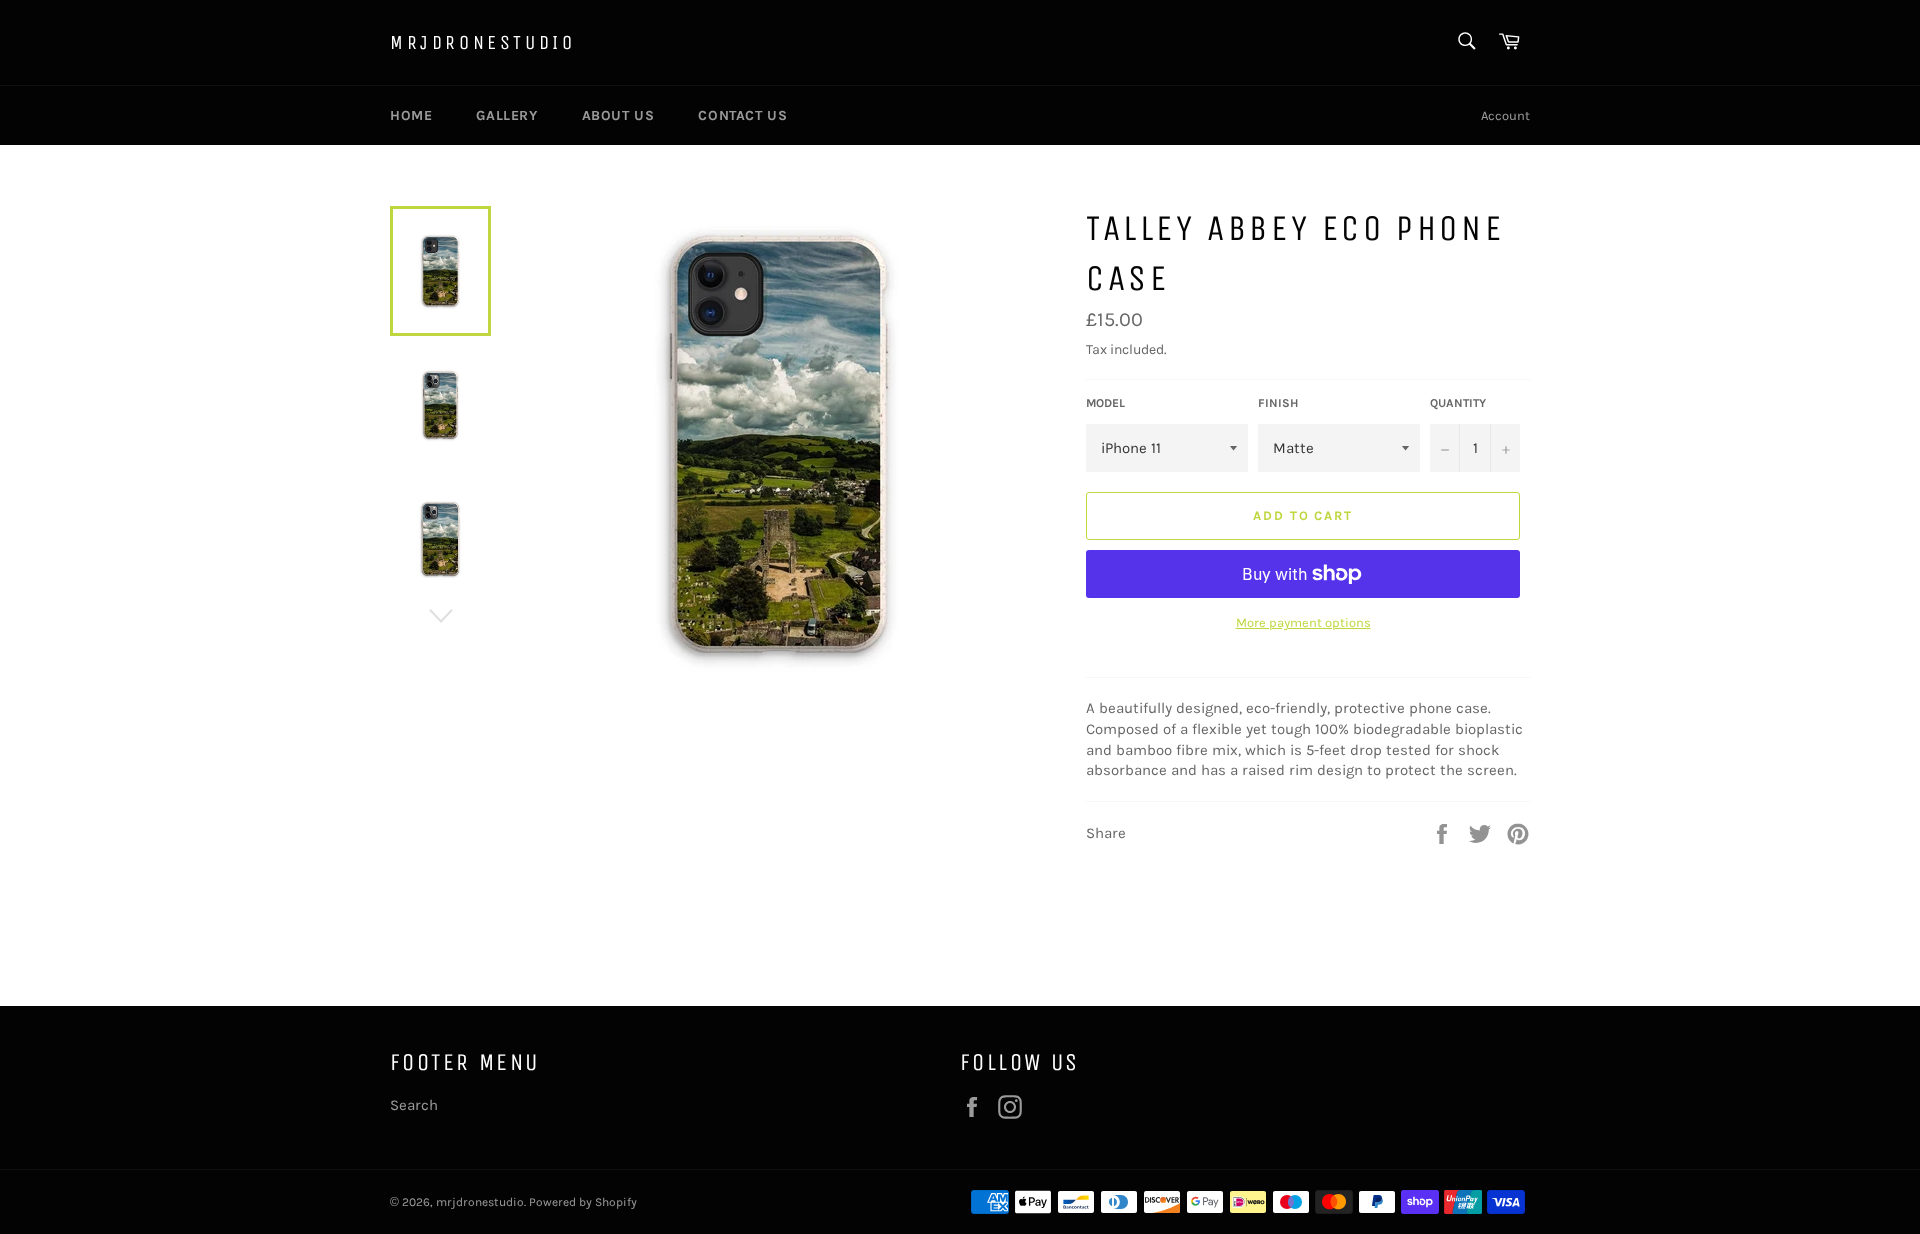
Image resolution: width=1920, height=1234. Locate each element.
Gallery (506, 115)
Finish (1278, 403)
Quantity (1458, 403)
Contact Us (742, 115)
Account (1505, 115)
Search (414, 1105)
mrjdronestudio (482, 42)
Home (411, 115)
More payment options (1303, 622)
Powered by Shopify (583, 1202)
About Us (618, 115)
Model (1105, 403)
